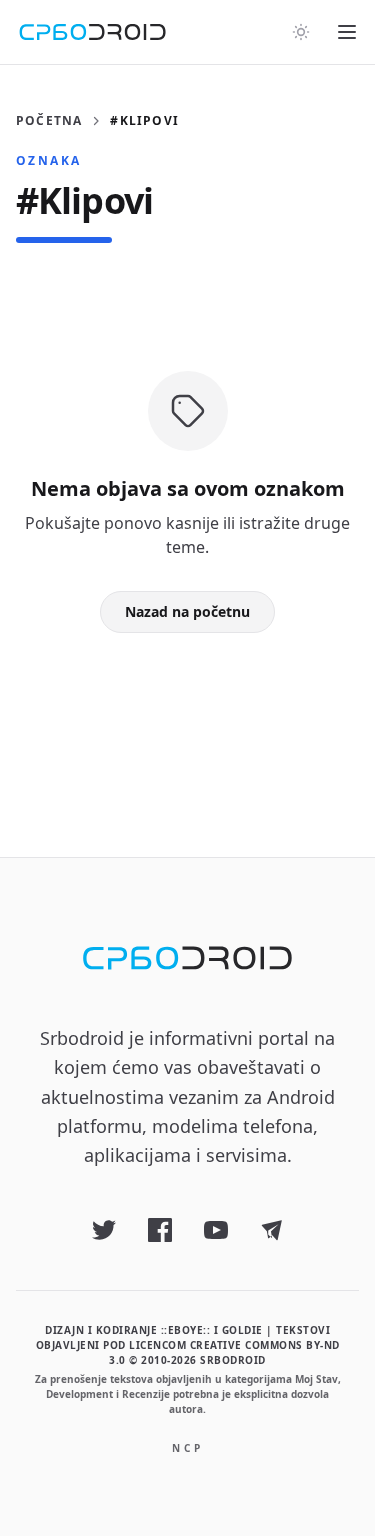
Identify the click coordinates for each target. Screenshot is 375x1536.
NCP (188, 1448)
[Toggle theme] (301, 32)
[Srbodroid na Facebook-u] (160, 1230)
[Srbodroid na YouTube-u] (216, 1230)
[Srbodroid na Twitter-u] (104, 1230)
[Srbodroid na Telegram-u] (272, 1230)
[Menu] (347, 32)
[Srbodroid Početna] (92, 32)
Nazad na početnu (187, 611)
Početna (49, 121)
